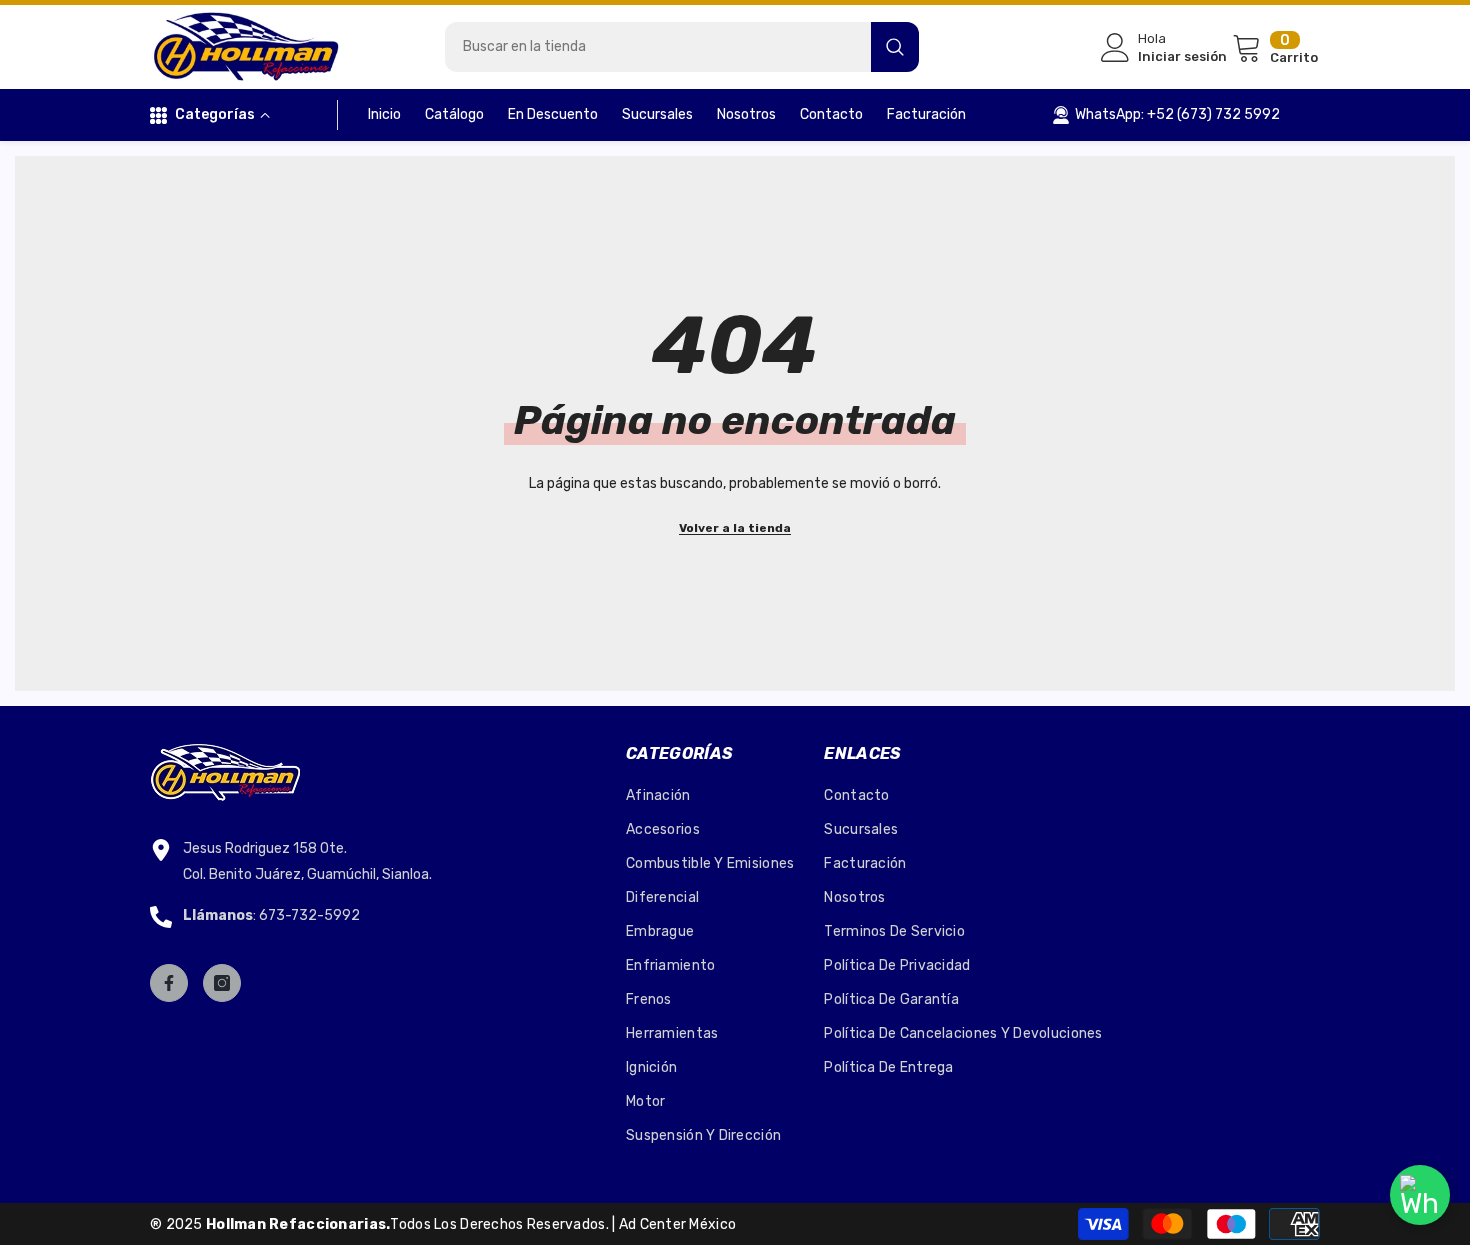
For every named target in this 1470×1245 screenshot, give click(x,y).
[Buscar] (682, 47)
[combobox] (658, 47)
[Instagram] (222, 983)
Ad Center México (677, 1224)
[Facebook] (169, 983)
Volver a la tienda (735, 528)
